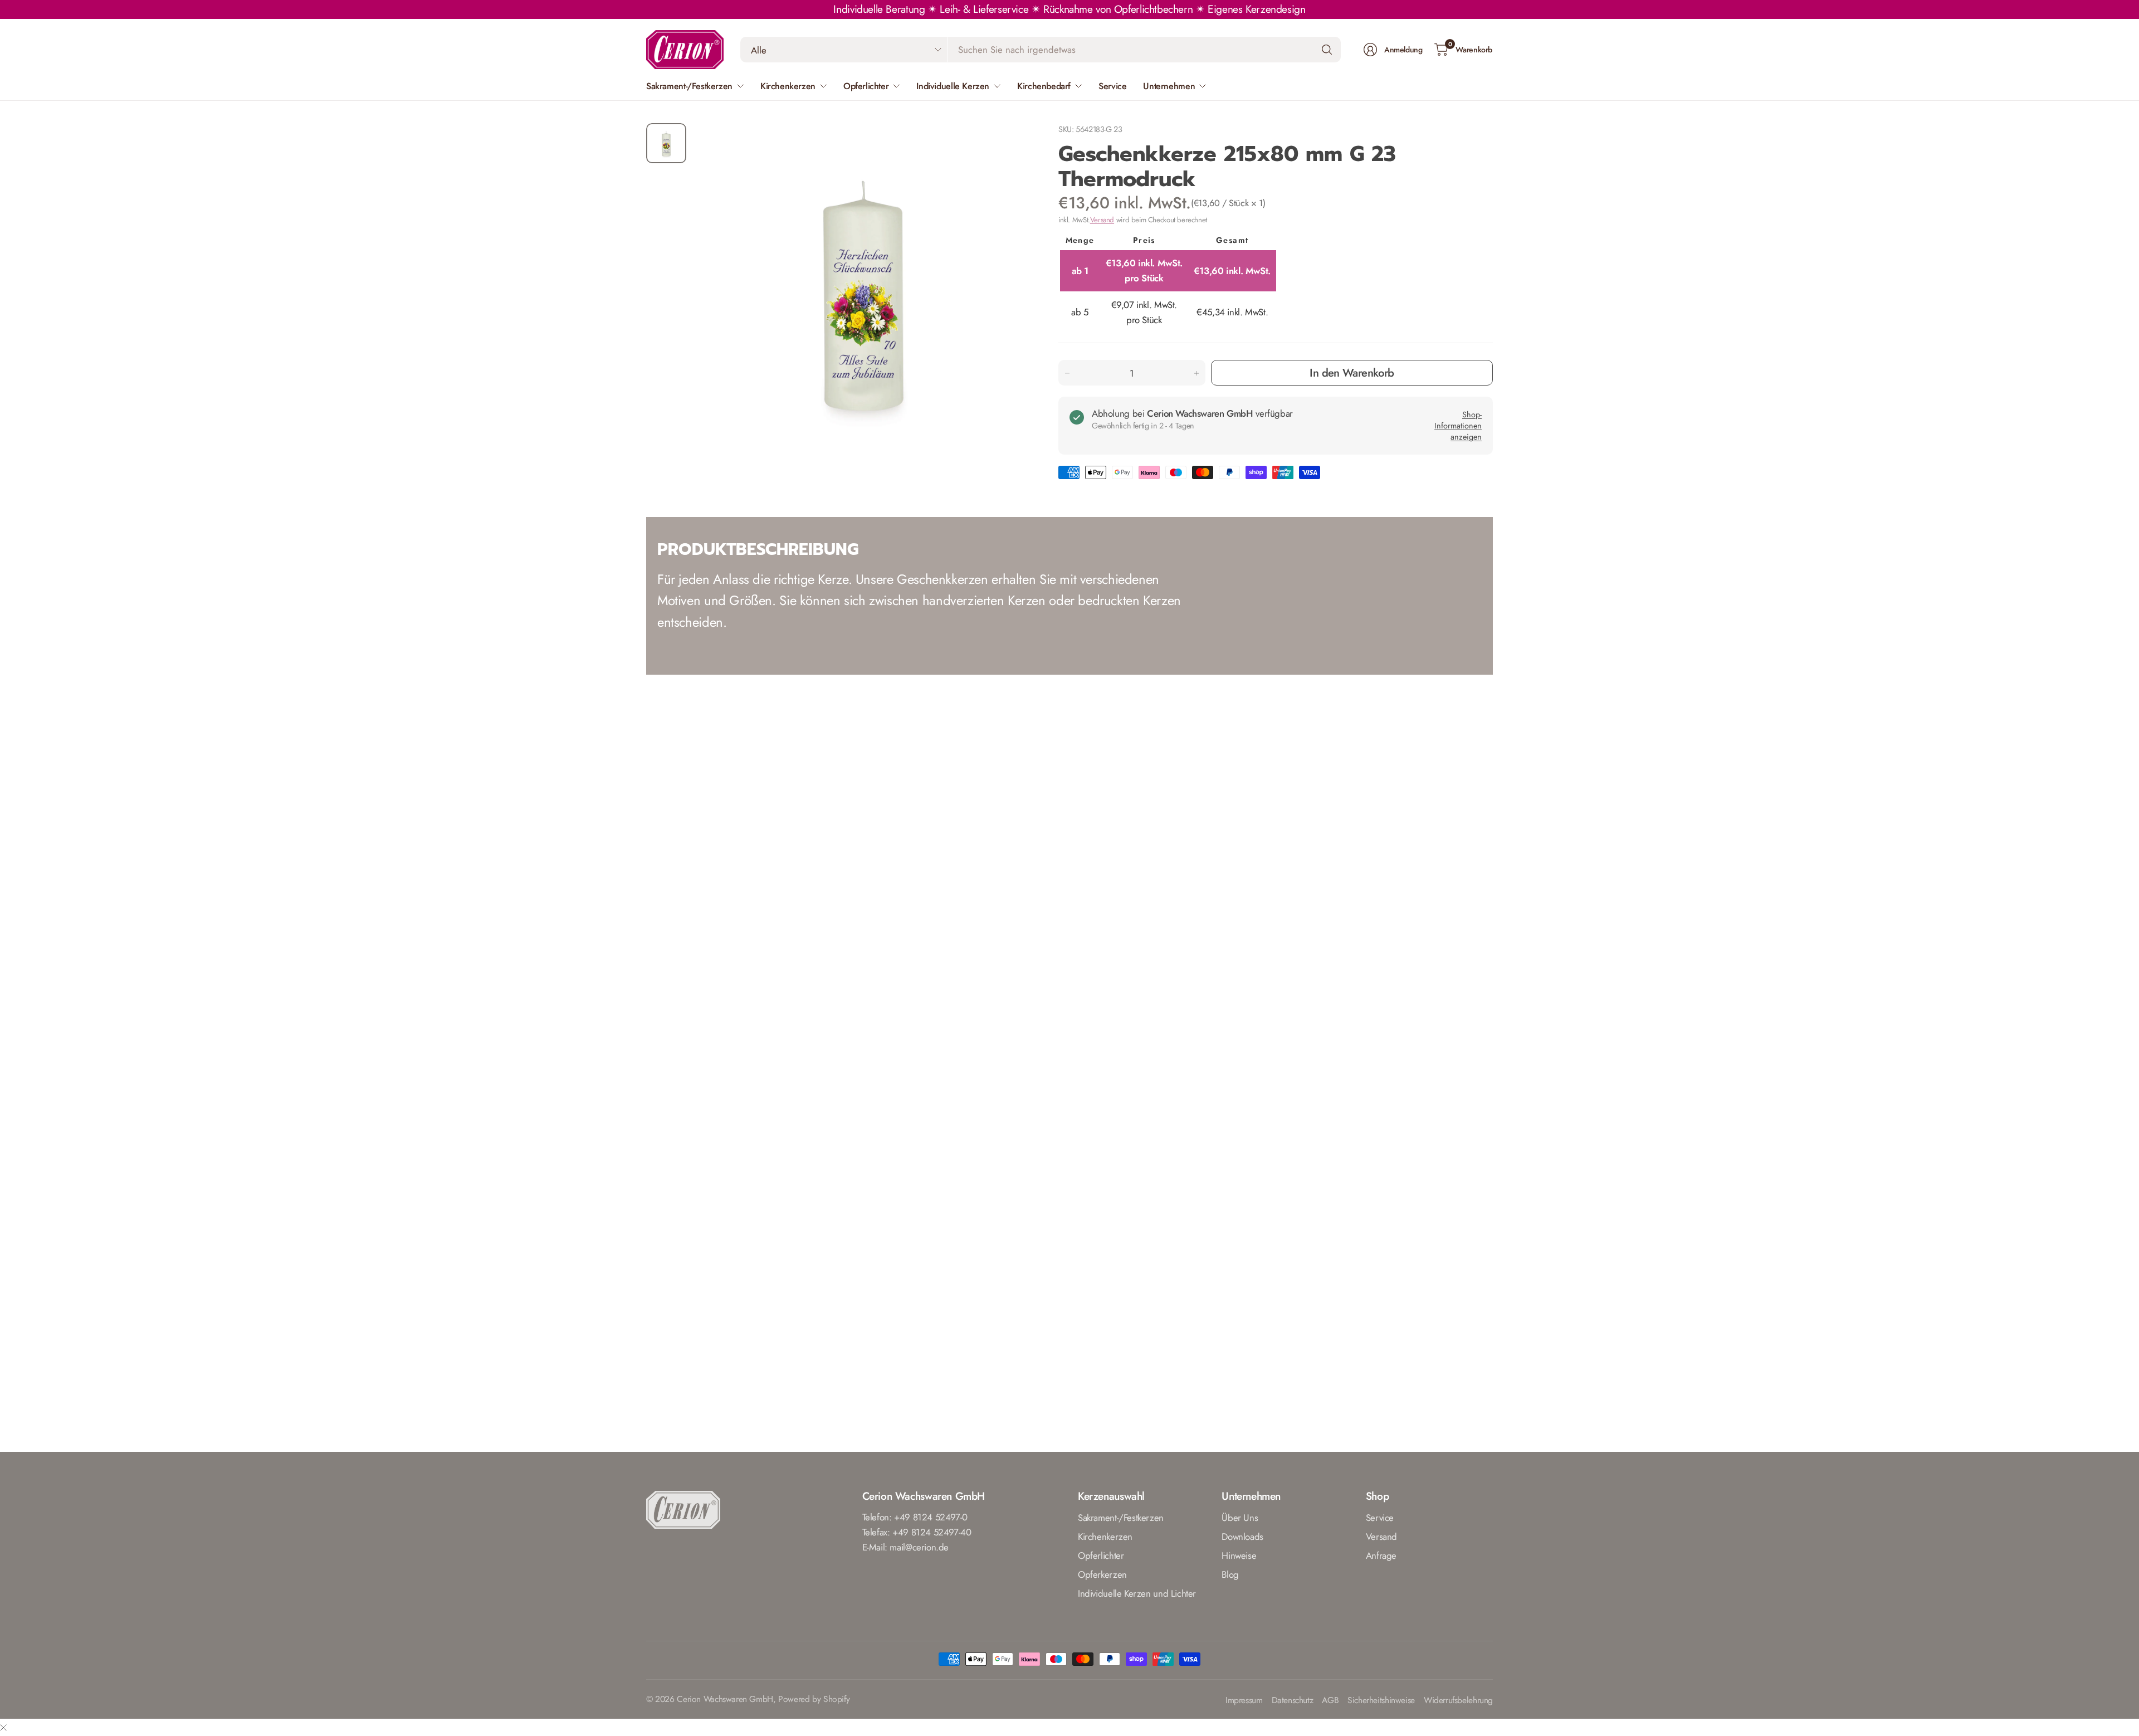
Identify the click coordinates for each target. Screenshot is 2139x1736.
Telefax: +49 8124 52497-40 (917, 1532)
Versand (1102, 220)
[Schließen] (3, 1727)
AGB (1330, 1701)
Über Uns (1240, 1518)
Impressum (1244, 1701)
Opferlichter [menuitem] (866, 86)
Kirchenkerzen (1105, 1537)
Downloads (1242, 1537)
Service (1380, 1518)
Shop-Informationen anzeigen (1458, 426)
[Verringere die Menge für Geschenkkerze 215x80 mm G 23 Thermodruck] (1067, 373)
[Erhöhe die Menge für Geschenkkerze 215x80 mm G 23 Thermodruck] (1197, 373)
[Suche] (1327, 50)
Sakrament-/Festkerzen (1121, 1518)
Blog (1230, 1574)
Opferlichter (1101, 1555)
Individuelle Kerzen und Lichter (1137, 1593)
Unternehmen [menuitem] (1169, 86)
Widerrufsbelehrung (1458, 1701)
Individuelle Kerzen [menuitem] (953, 86)
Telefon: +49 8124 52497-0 (915, 1517)
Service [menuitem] (1112, 86)
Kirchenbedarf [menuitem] (1044, 86)
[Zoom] (1009, 144)
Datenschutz (1293, 1701)
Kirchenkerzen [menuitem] (788, 86)
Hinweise (1239, 1555)
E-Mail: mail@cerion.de (906, 1547)
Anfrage (1381, 1555)
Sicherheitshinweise (1381, 1701)
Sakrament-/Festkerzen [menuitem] (689, 86)
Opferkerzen (1102, 1574)
